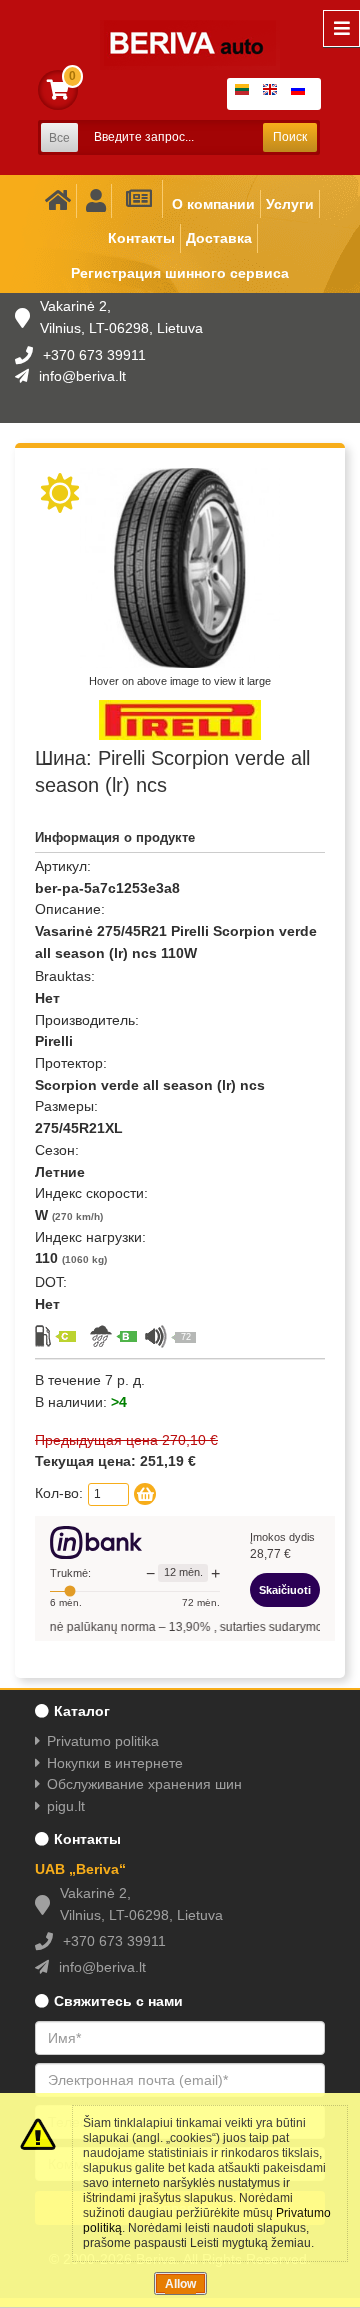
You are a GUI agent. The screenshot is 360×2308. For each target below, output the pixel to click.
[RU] (302, 94)
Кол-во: (59, 1493)
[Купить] (145, 1494)
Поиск (290, 137)
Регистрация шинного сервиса (180, 273)
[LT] (246, 94)
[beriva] (177, 30)
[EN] (274, 94)
